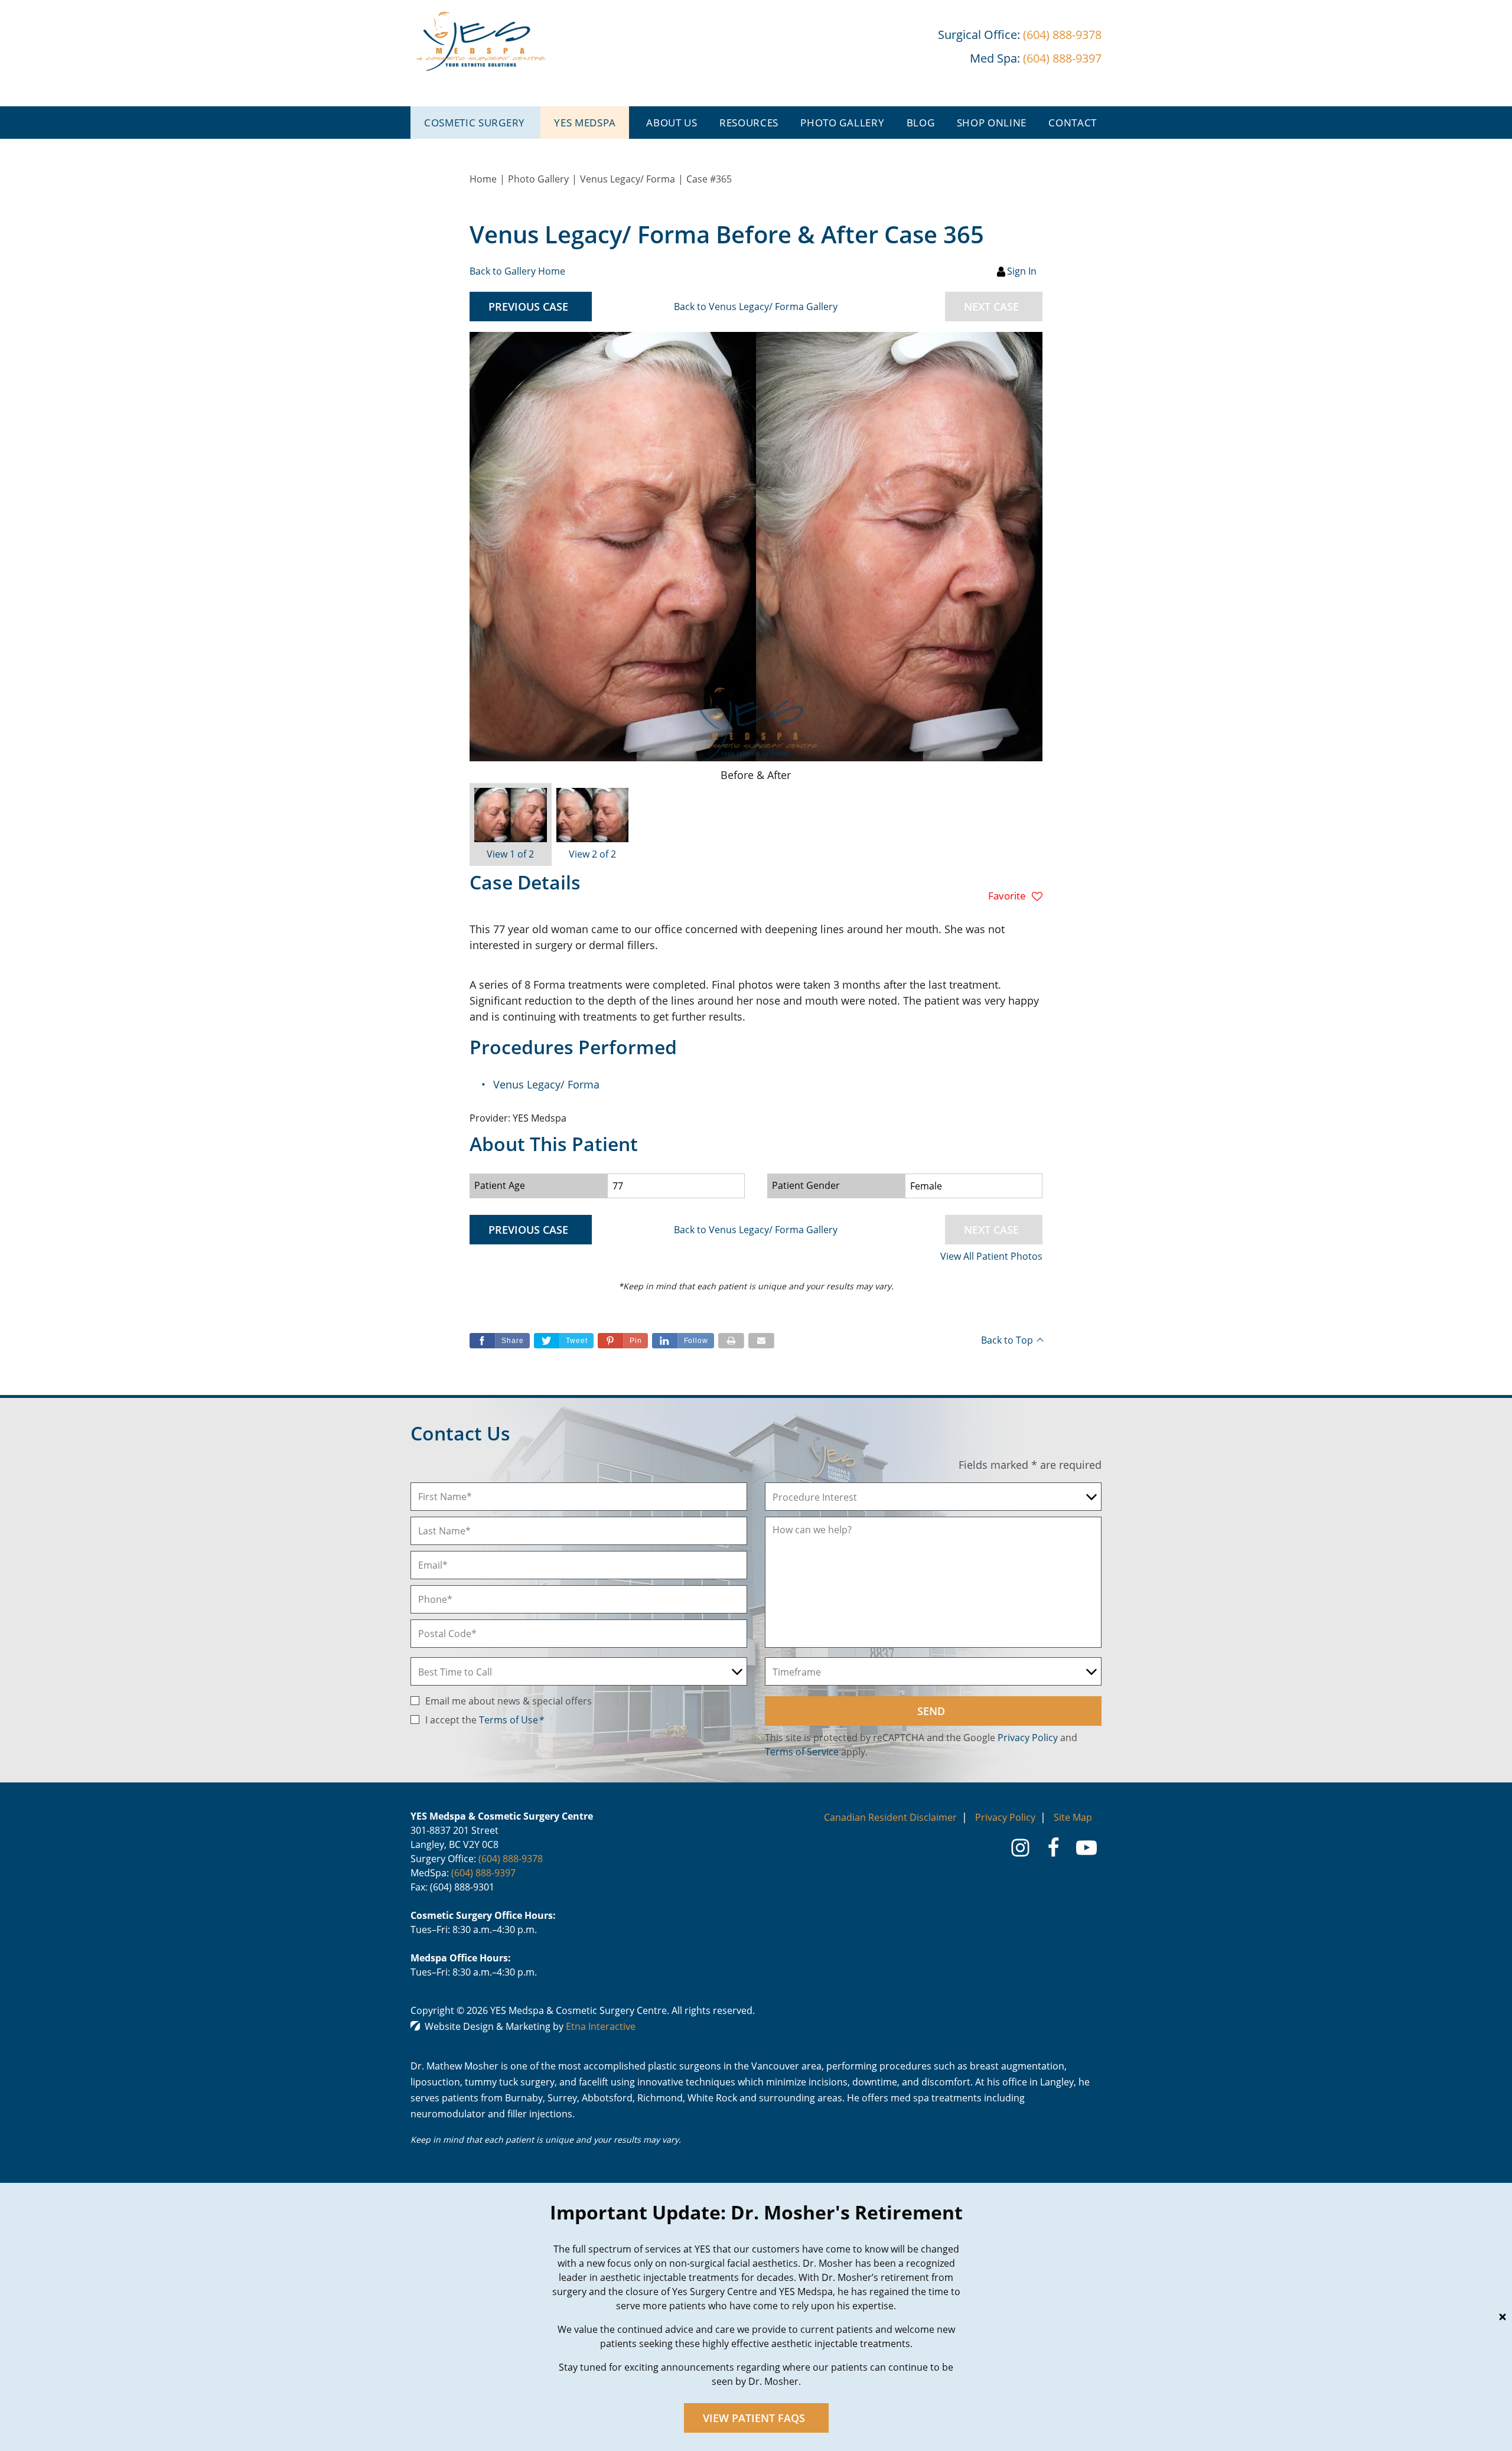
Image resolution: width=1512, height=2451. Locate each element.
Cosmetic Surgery (475, 123)
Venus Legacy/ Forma (628, 179)
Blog (921, 123)
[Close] (1503, 2317)
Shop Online (992, 123)
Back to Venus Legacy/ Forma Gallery (756, 307)
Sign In (1022, 271)
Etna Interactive (601, 2026)
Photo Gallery (842, 123)
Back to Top (1007, 1340)
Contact (1073, 123)
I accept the (452, 1720)
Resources (749, 123)
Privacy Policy (1028, 1738)
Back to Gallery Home (517, 271)
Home (483, 179)
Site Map (1073, 1817)
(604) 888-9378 (511, 1859)
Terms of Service (802, 1752)
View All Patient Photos (991, 1256)
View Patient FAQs (754, 2418)
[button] (531, 307)
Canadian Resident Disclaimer (890, 1817)
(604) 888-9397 (483, 1873)
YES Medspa (585, 123)
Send (931, 1711)
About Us (672, 123)
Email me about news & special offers (509, 1701)
